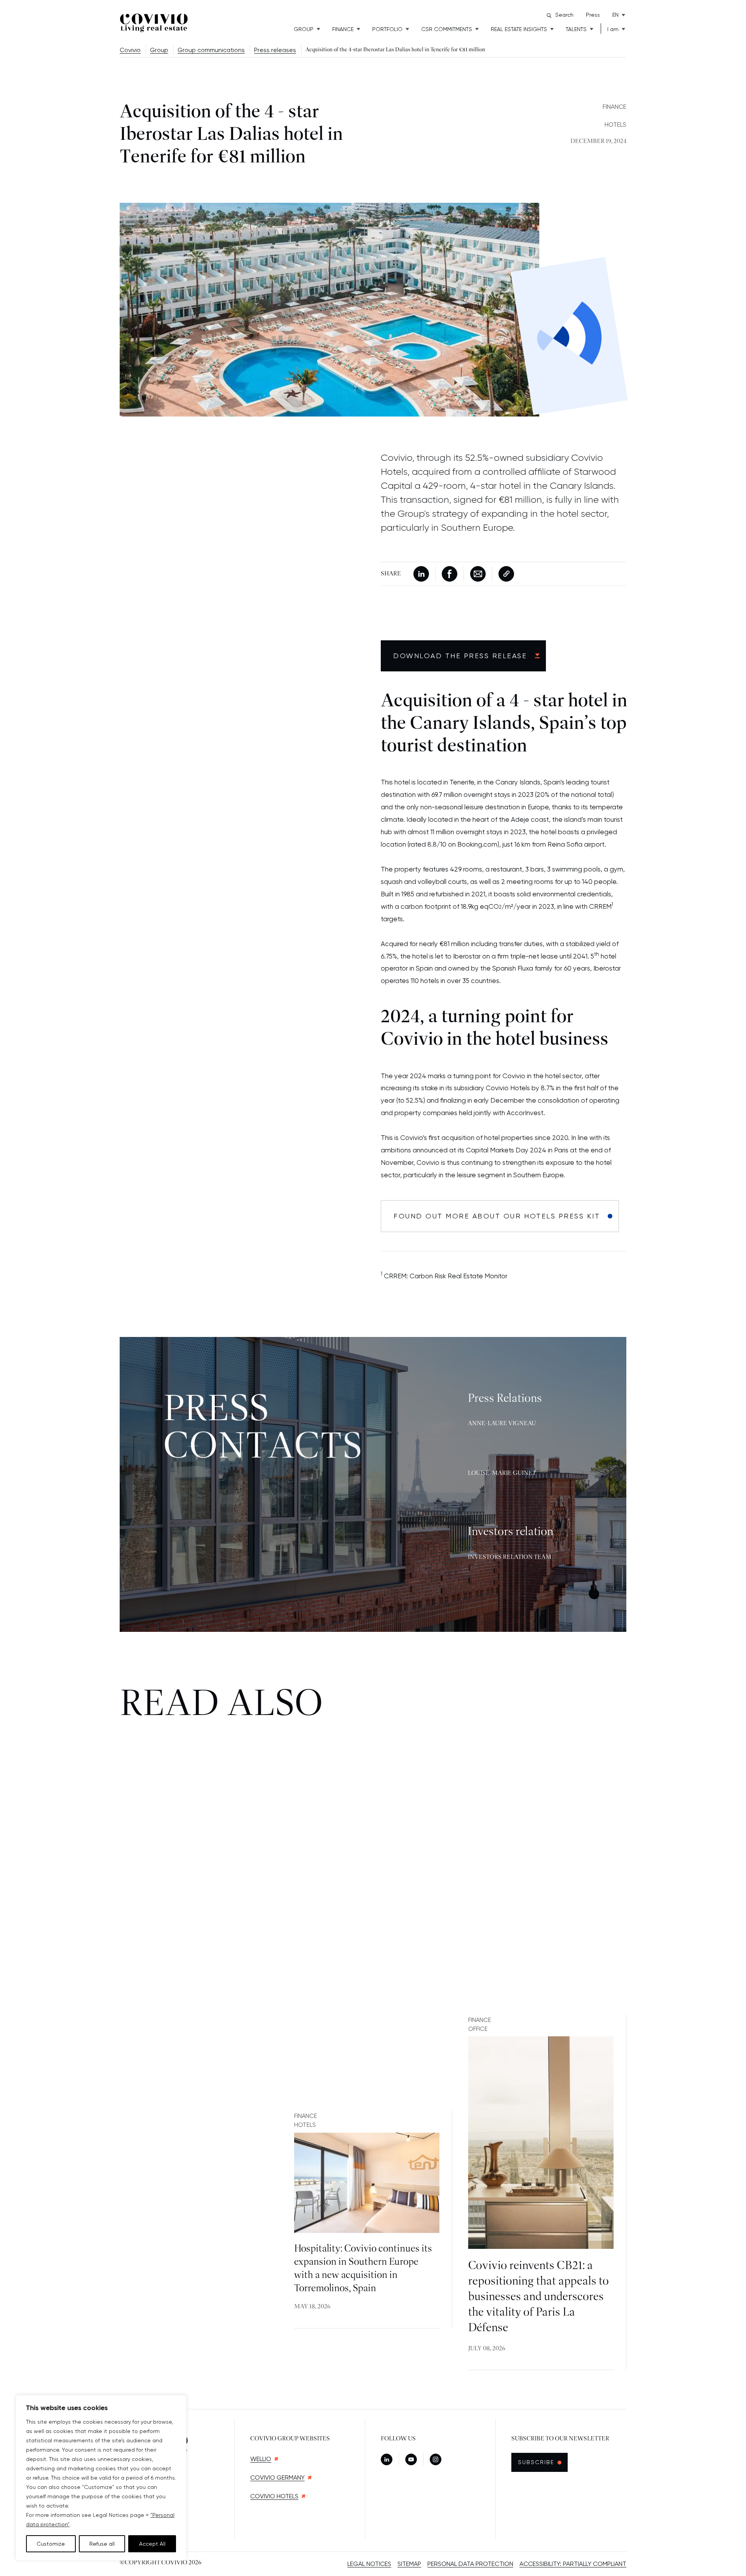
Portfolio (387, 29)
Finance (343, 29)
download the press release (460, 656)
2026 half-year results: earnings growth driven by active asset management (365, 2078)
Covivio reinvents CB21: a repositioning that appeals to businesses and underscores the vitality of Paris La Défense (539, 2297)
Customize (51, 2544)
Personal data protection (470, 2564)
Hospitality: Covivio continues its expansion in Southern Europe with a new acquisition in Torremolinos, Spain (363, 2269)
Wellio (261, 2459)
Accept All (152, 2544)
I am (613, 29)
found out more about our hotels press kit (497, 1216)
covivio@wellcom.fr (514, 1499)
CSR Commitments (447, 29)
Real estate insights (519, 29)
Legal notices (369, 2564)
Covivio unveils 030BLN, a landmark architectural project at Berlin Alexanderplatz (188, 2274)
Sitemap (409, 2564)
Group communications (211, 50)
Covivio (130, 50)
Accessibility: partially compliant (573, 2564)
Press (593, 15)
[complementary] (101, 2478)
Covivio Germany (277, 2478)
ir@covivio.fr (502, 1571)
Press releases (275, 50)
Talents (576, 29)
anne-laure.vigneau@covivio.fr (530, 1450)
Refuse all (102, 2544)
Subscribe (540, 2462)
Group (304, 29)
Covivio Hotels (274, 2496)
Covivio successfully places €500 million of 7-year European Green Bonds (189, 2069)
